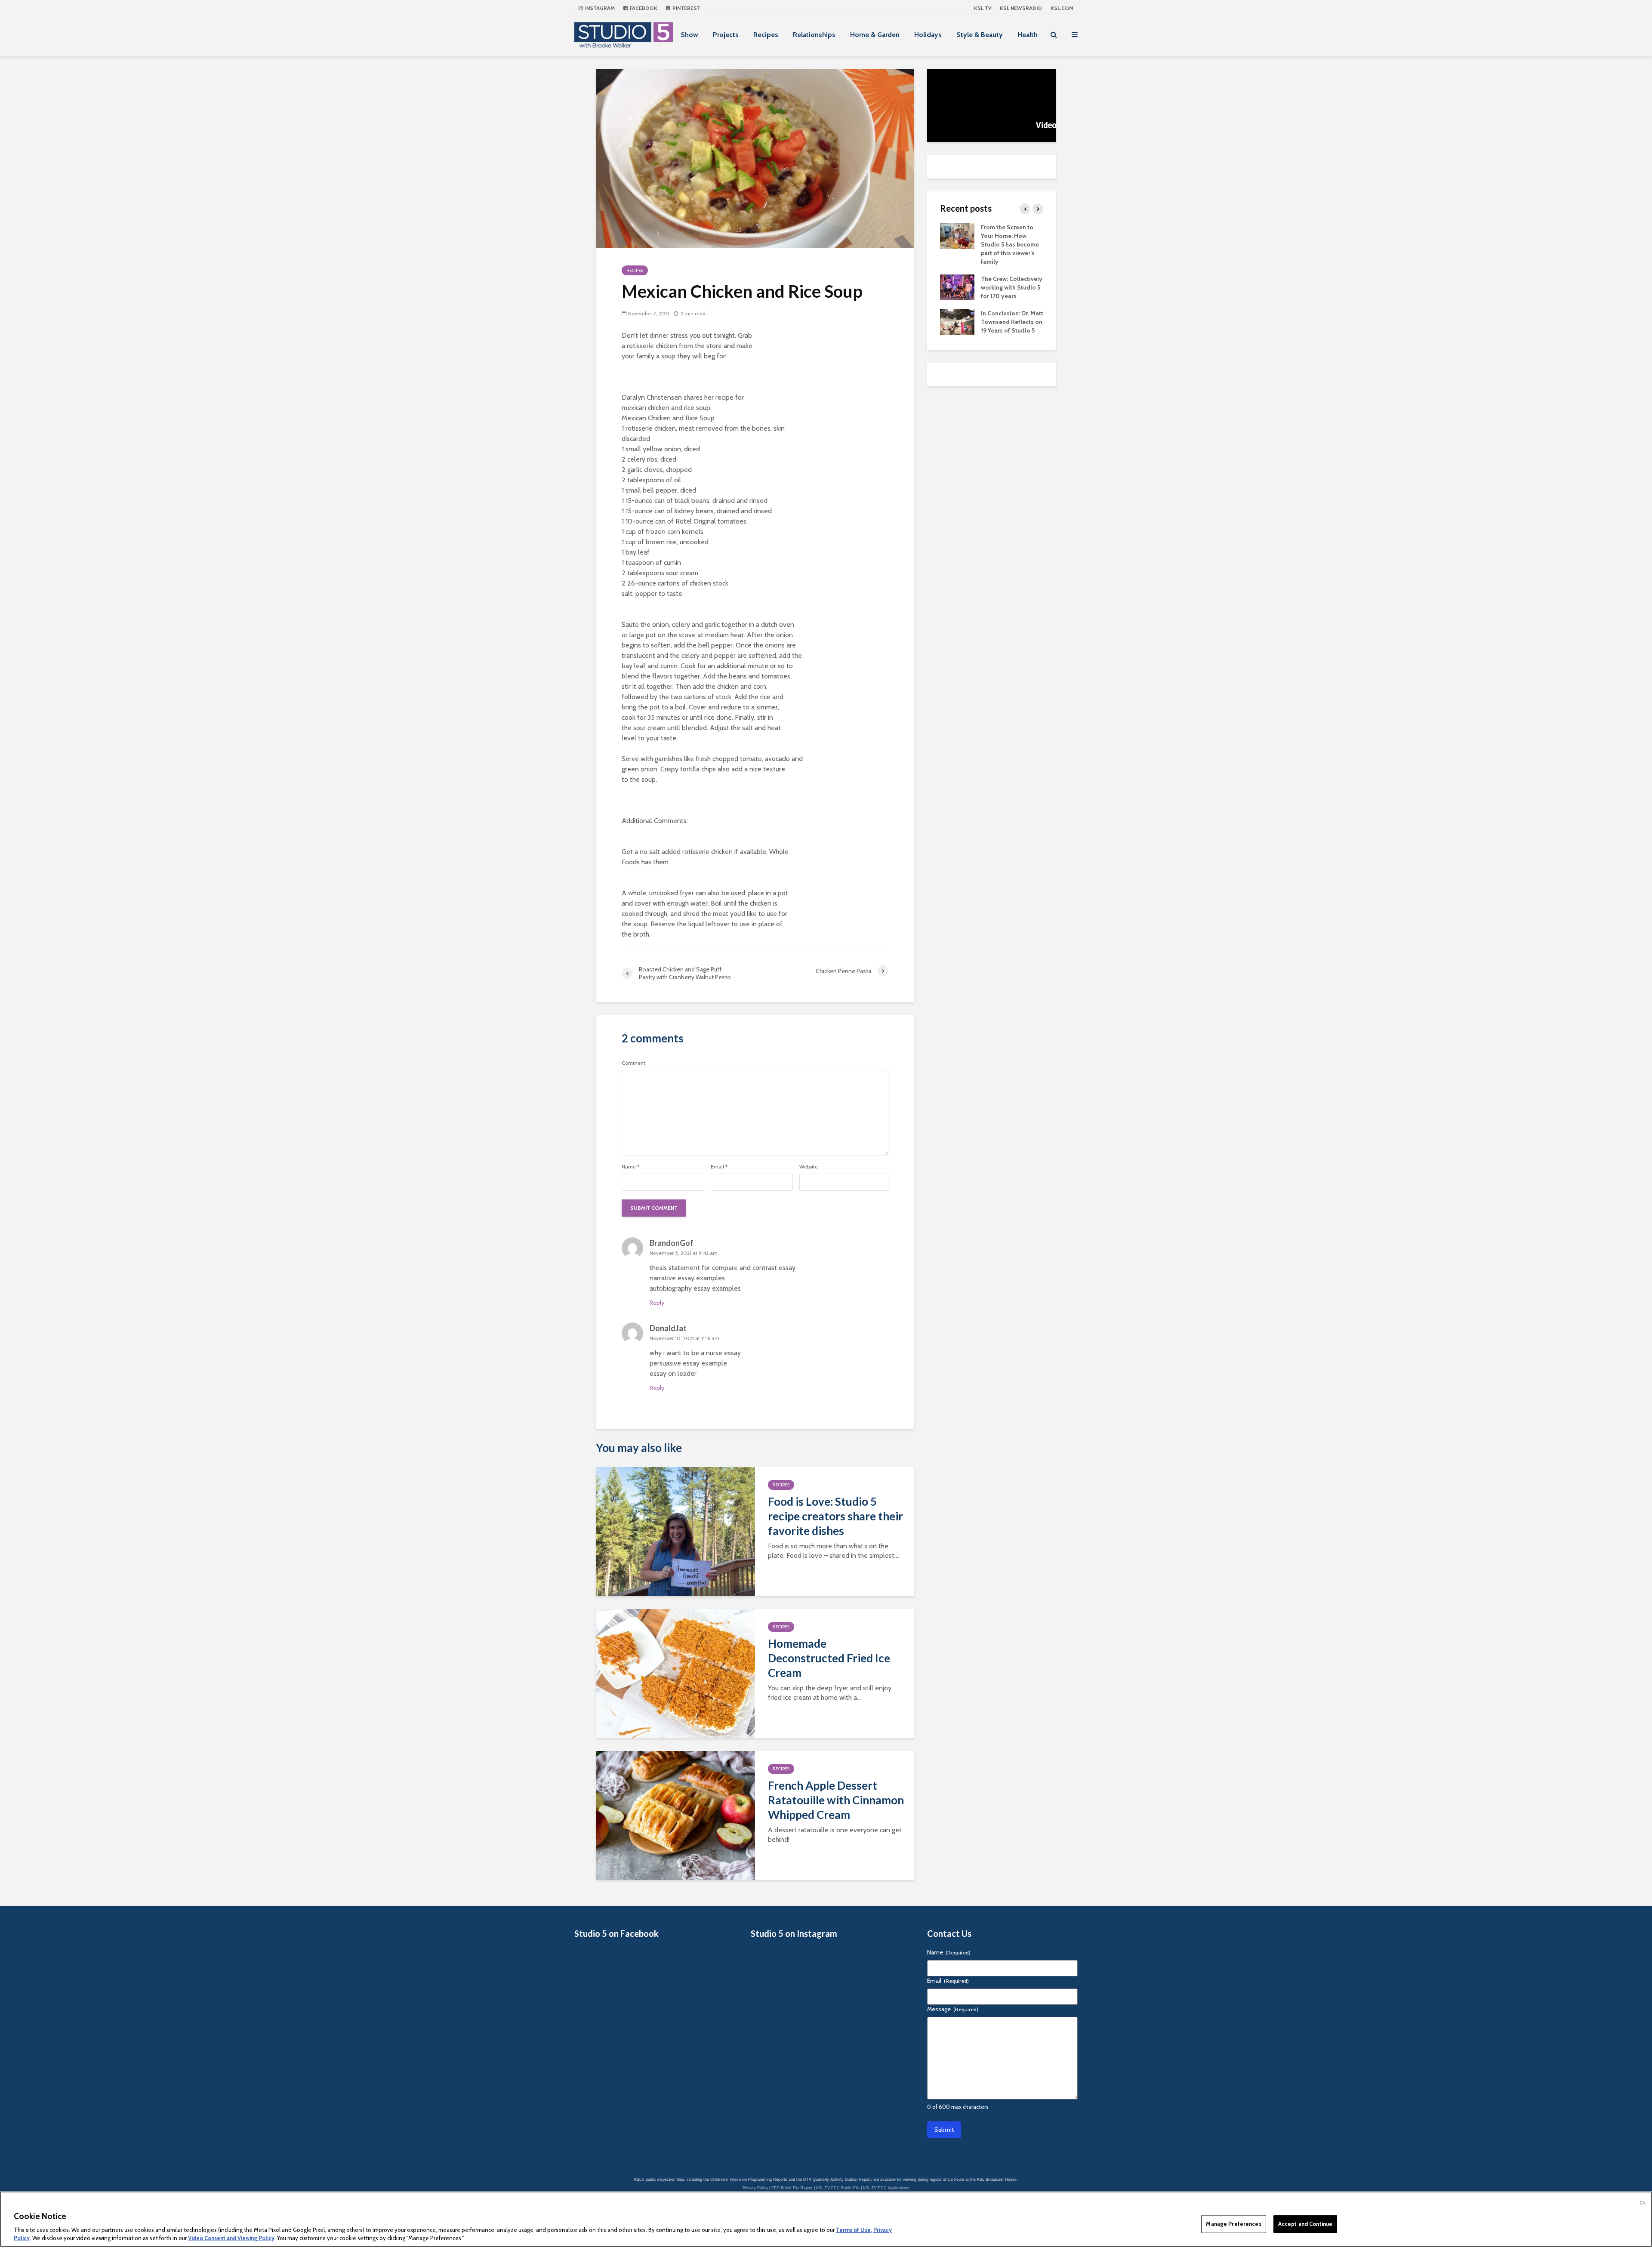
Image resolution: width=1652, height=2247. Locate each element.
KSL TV (983, 8)
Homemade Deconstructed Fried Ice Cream (829, 1658)
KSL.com (1062, 8)
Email (719, 1167)
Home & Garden (875, 35)
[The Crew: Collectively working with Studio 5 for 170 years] (957, 287)
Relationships (814, 35)
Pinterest (686, 8)
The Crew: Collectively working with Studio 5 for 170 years (1012, 287)
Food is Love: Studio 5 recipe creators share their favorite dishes (835, 1516)
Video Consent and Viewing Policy (231, 2238)
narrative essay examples (687, 1278)
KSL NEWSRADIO (1021, 8)
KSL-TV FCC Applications (886, 2188)
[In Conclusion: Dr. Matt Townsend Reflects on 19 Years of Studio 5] (957, 321)
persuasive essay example (688, 1363)
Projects (726, 35)
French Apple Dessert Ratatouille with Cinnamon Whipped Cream (836, 1800)
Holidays (928, 35)
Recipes (766, 35)
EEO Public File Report (792, 2188)
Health (1028, 35)
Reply (657, 1303)
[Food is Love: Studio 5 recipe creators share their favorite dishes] (675, 1531)
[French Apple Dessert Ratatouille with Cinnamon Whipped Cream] (675, 1815)
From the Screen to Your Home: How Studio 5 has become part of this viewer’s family (1010, 244)
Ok (1643, 2203)
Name (630, 1167)
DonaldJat (668, 1328)
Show (689, 35)
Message (953, 2009)
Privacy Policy (755, 2188)
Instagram (599, 8)
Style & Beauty (980, 35)
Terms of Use (853, 2230)
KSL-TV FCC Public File (838, 2188)
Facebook (643, 8)
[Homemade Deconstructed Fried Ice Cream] (675, 1673)
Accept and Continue (1305, 2224)
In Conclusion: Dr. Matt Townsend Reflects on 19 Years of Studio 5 (1012, 322)
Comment (633, 1063)
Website (809, 1167)
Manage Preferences (1233, 2224)
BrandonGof (672, 1243)
